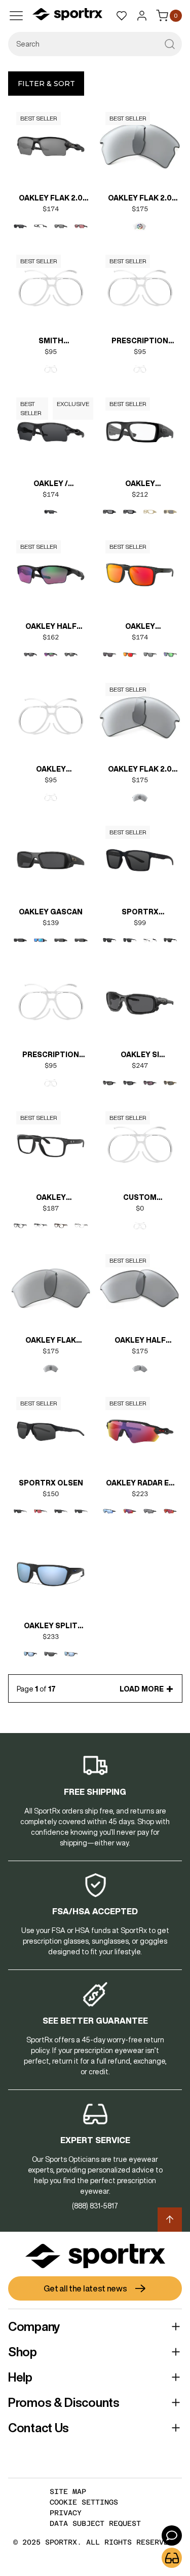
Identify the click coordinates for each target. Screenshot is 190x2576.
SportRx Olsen (51, 1483)
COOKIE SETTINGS (84, 2502)
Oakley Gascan (51, 912)
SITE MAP (68, 2491)
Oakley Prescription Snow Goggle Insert (51, 770)
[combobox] (95, 44)
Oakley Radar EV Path (140, 1484)
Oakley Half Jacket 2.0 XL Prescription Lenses (140, 1341)
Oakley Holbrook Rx (51, 1198)
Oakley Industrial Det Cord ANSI (140, 485)
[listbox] (51, 226)
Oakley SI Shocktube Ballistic (140, 1056)
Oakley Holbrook (140, 627)
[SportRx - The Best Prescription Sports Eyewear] (67, 16)
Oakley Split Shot (51, 1627)
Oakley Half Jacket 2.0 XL (51, 627)
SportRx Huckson (140, 913)
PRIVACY (66, 2513)
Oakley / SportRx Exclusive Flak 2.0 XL (51, 485)
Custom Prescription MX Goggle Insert (140, 1198)
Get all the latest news (85, 2288)
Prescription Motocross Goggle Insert (51, 1056)
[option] (20, 226)
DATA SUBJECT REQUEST (95, 2523)
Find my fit (172, 2558)
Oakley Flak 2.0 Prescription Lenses (140, 770)
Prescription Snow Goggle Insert (140, 342)
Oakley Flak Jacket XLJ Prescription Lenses (51, 1341)
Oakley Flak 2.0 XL (51, 199)
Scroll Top (170, 2220)
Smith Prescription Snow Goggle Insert (51, 342)
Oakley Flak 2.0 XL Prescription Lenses (140, 199)
